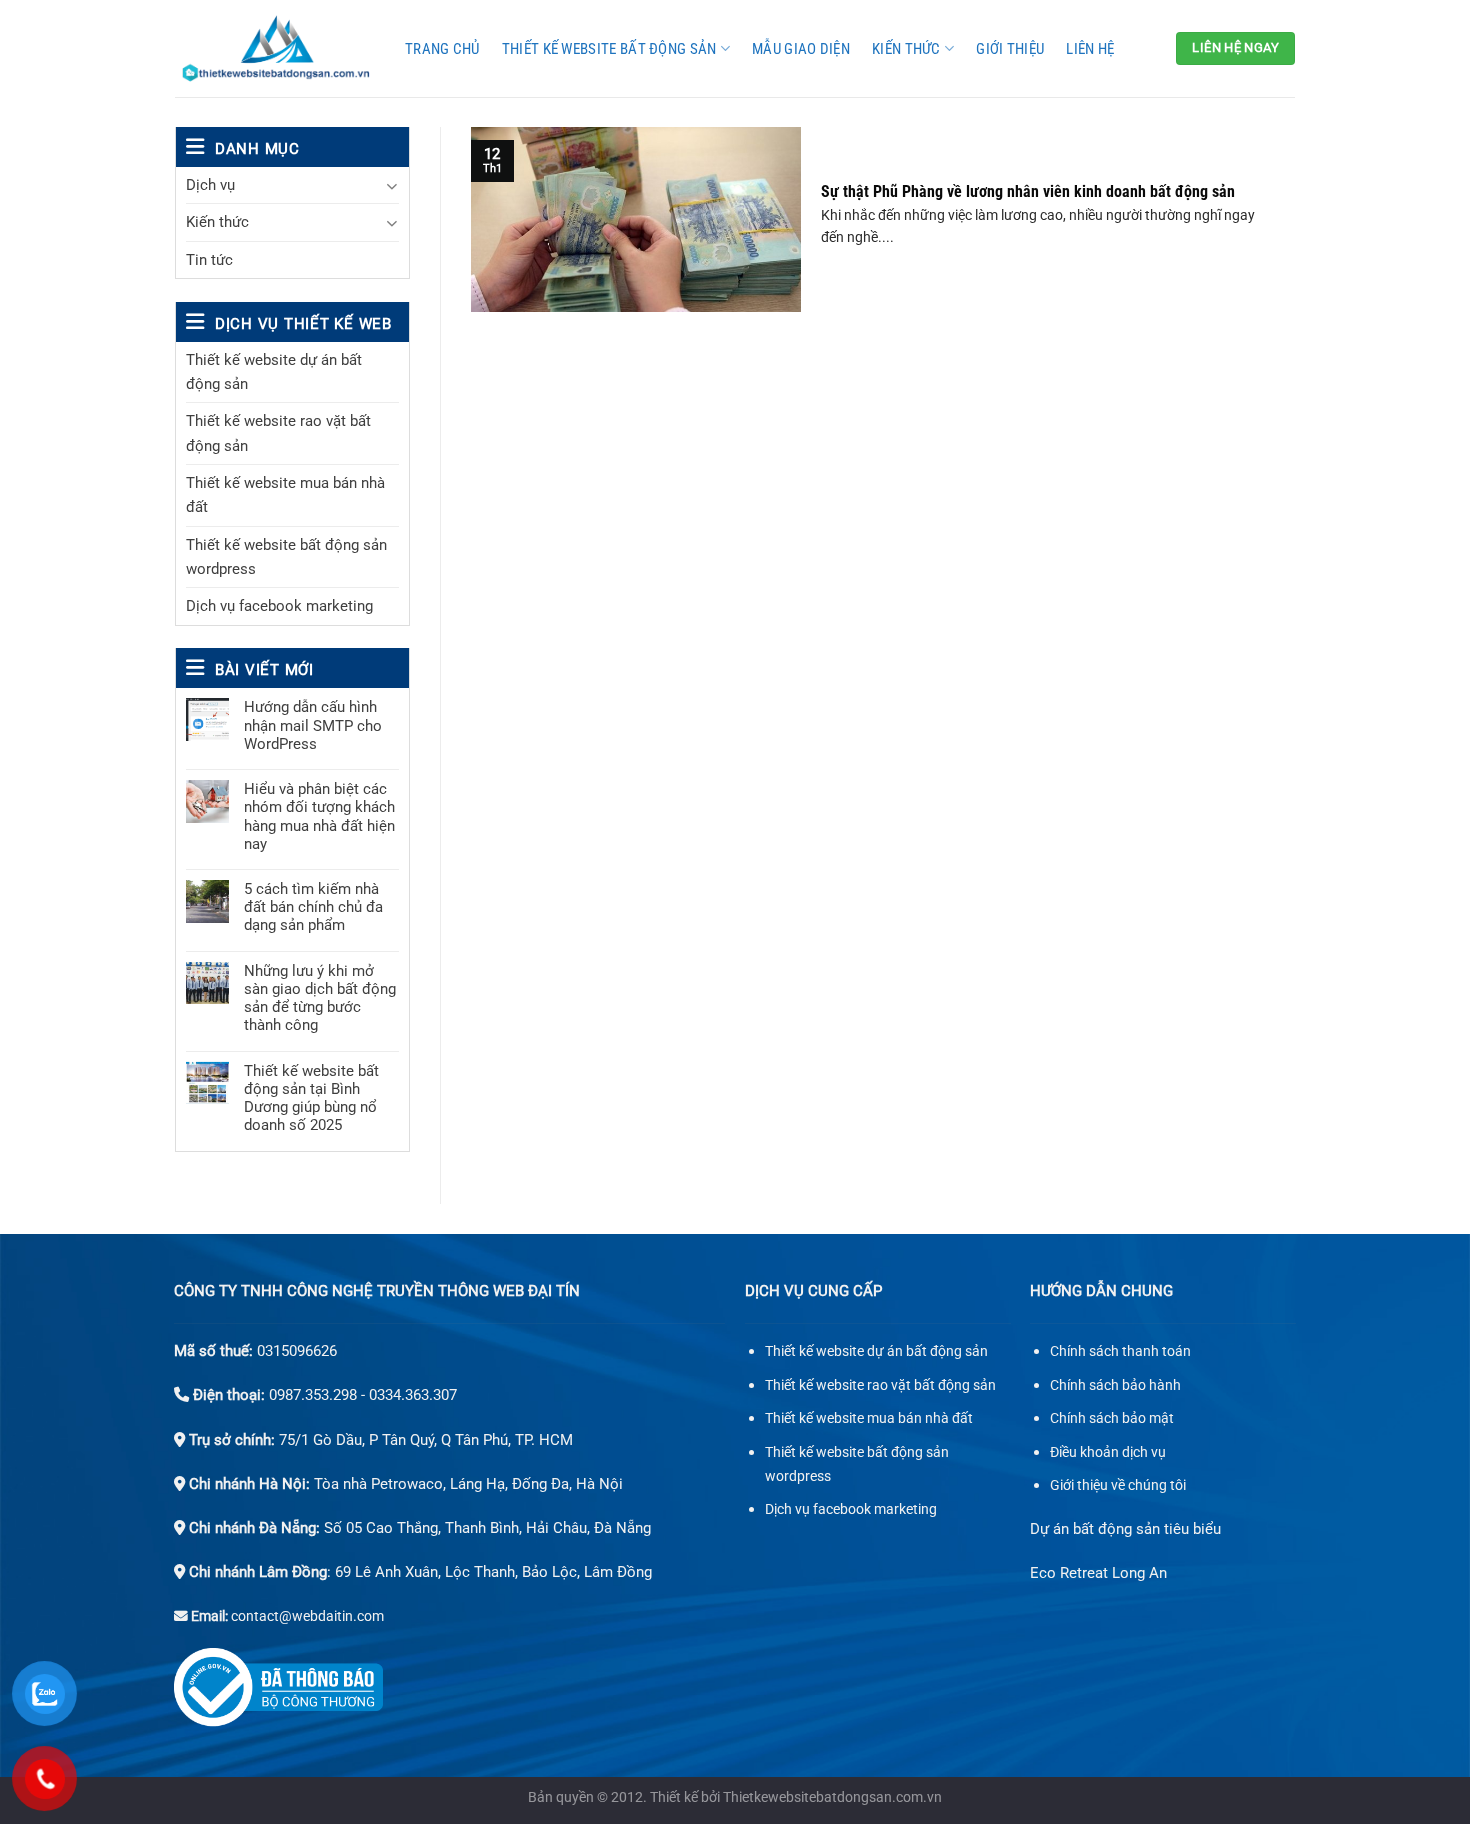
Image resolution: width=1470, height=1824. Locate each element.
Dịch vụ (210, 185)
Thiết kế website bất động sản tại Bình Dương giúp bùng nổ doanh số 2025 (311, 1098)
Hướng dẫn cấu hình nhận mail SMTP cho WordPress (313, 725)
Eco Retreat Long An (1098, 1573)
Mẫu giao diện (801, 49)
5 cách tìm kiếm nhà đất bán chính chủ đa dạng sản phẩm (313, 907)
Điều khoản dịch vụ (1108, 1452)
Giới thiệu (1010, 49)
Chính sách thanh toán (1120, 1351)
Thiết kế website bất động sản (609, 49)
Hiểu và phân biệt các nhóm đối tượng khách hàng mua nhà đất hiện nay (319, 816)
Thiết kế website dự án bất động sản (274, 372)
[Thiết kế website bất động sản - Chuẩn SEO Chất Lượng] (275, 48)
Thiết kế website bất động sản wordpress (286, 557)
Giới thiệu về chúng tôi (1118, 1485)
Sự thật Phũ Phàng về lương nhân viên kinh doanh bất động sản (1028, 191)
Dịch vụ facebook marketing (279, 606)
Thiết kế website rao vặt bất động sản (278, 433)
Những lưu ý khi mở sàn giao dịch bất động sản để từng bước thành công (320, 998)
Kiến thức (906, 49)
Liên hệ (1090, 49)
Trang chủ (442, 49)
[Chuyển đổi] (391, 185)
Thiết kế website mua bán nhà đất (285, 495)
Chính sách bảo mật (1112, 1418)
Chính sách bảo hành (1115, 1385)
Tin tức (209, 260)
